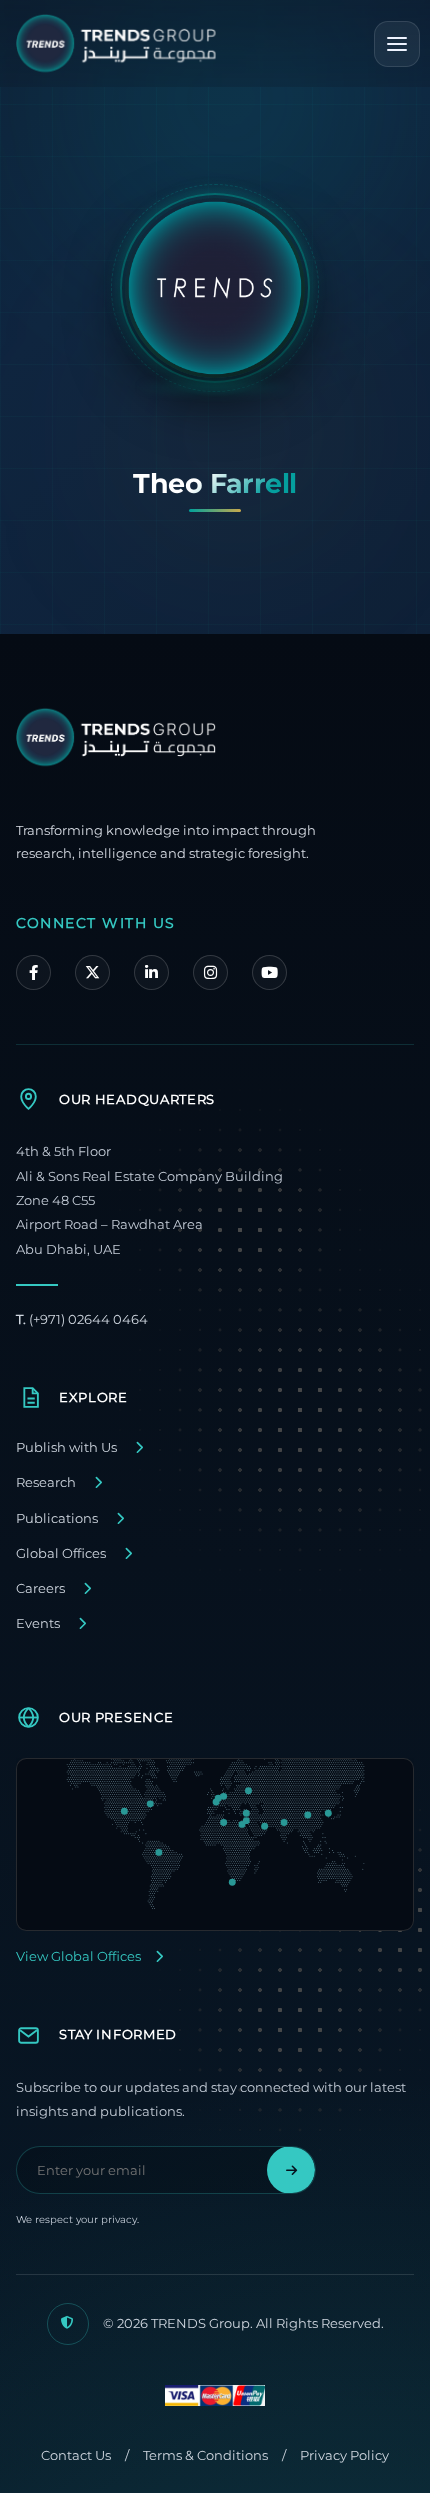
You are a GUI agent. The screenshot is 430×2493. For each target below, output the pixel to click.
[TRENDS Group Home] (116, 43)
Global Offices (61, 1553)
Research (46, 1482)
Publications (57, 1518)
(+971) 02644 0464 (82, 1319)
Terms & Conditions (205, 2455)
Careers (40, 1588)
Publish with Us (66, 1447)
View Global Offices (78, 1956)
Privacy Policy (344, 2455)
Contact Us (76, 2455)
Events (38, 1623)
